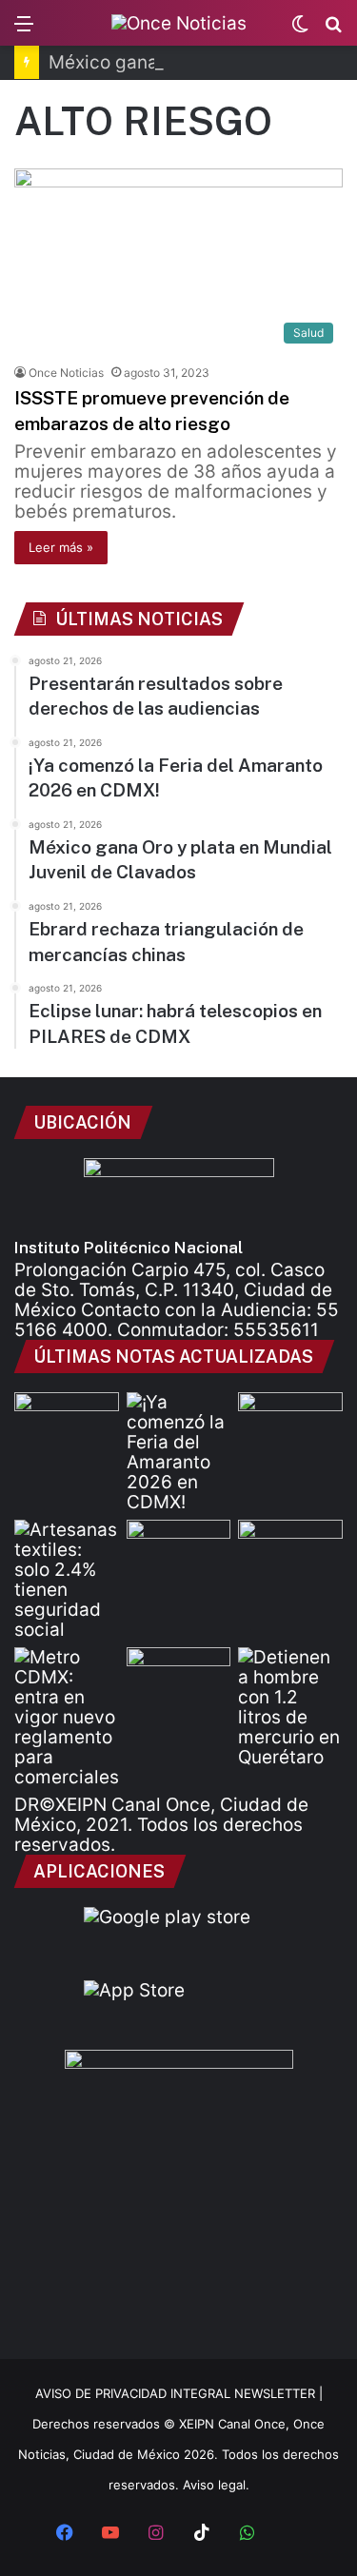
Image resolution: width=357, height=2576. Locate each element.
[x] (293, 2534)
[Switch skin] (300, 30)
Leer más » (61, 547)
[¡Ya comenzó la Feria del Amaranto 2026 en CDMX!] (179, 1452)
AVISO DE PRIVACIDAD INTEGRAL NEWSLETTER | (179, 2393)
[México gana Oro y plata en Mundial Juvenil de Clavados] (290, 1422)
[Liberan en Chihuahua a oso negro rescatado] (290, 1549)
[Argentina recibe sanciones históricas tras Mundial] (179, 1677)
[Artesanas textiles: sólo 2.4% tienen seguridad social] (67, 1580)
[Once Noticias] (179, 23)
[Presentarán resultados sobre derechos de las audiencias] (67, 1422)
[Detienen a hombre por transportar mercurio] (290, 1707)
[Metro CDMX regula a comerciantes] (67, 1717)
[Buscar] (333, 30)
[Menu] (24, 30)
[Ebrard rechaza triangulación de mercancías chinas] (179, 1549)
